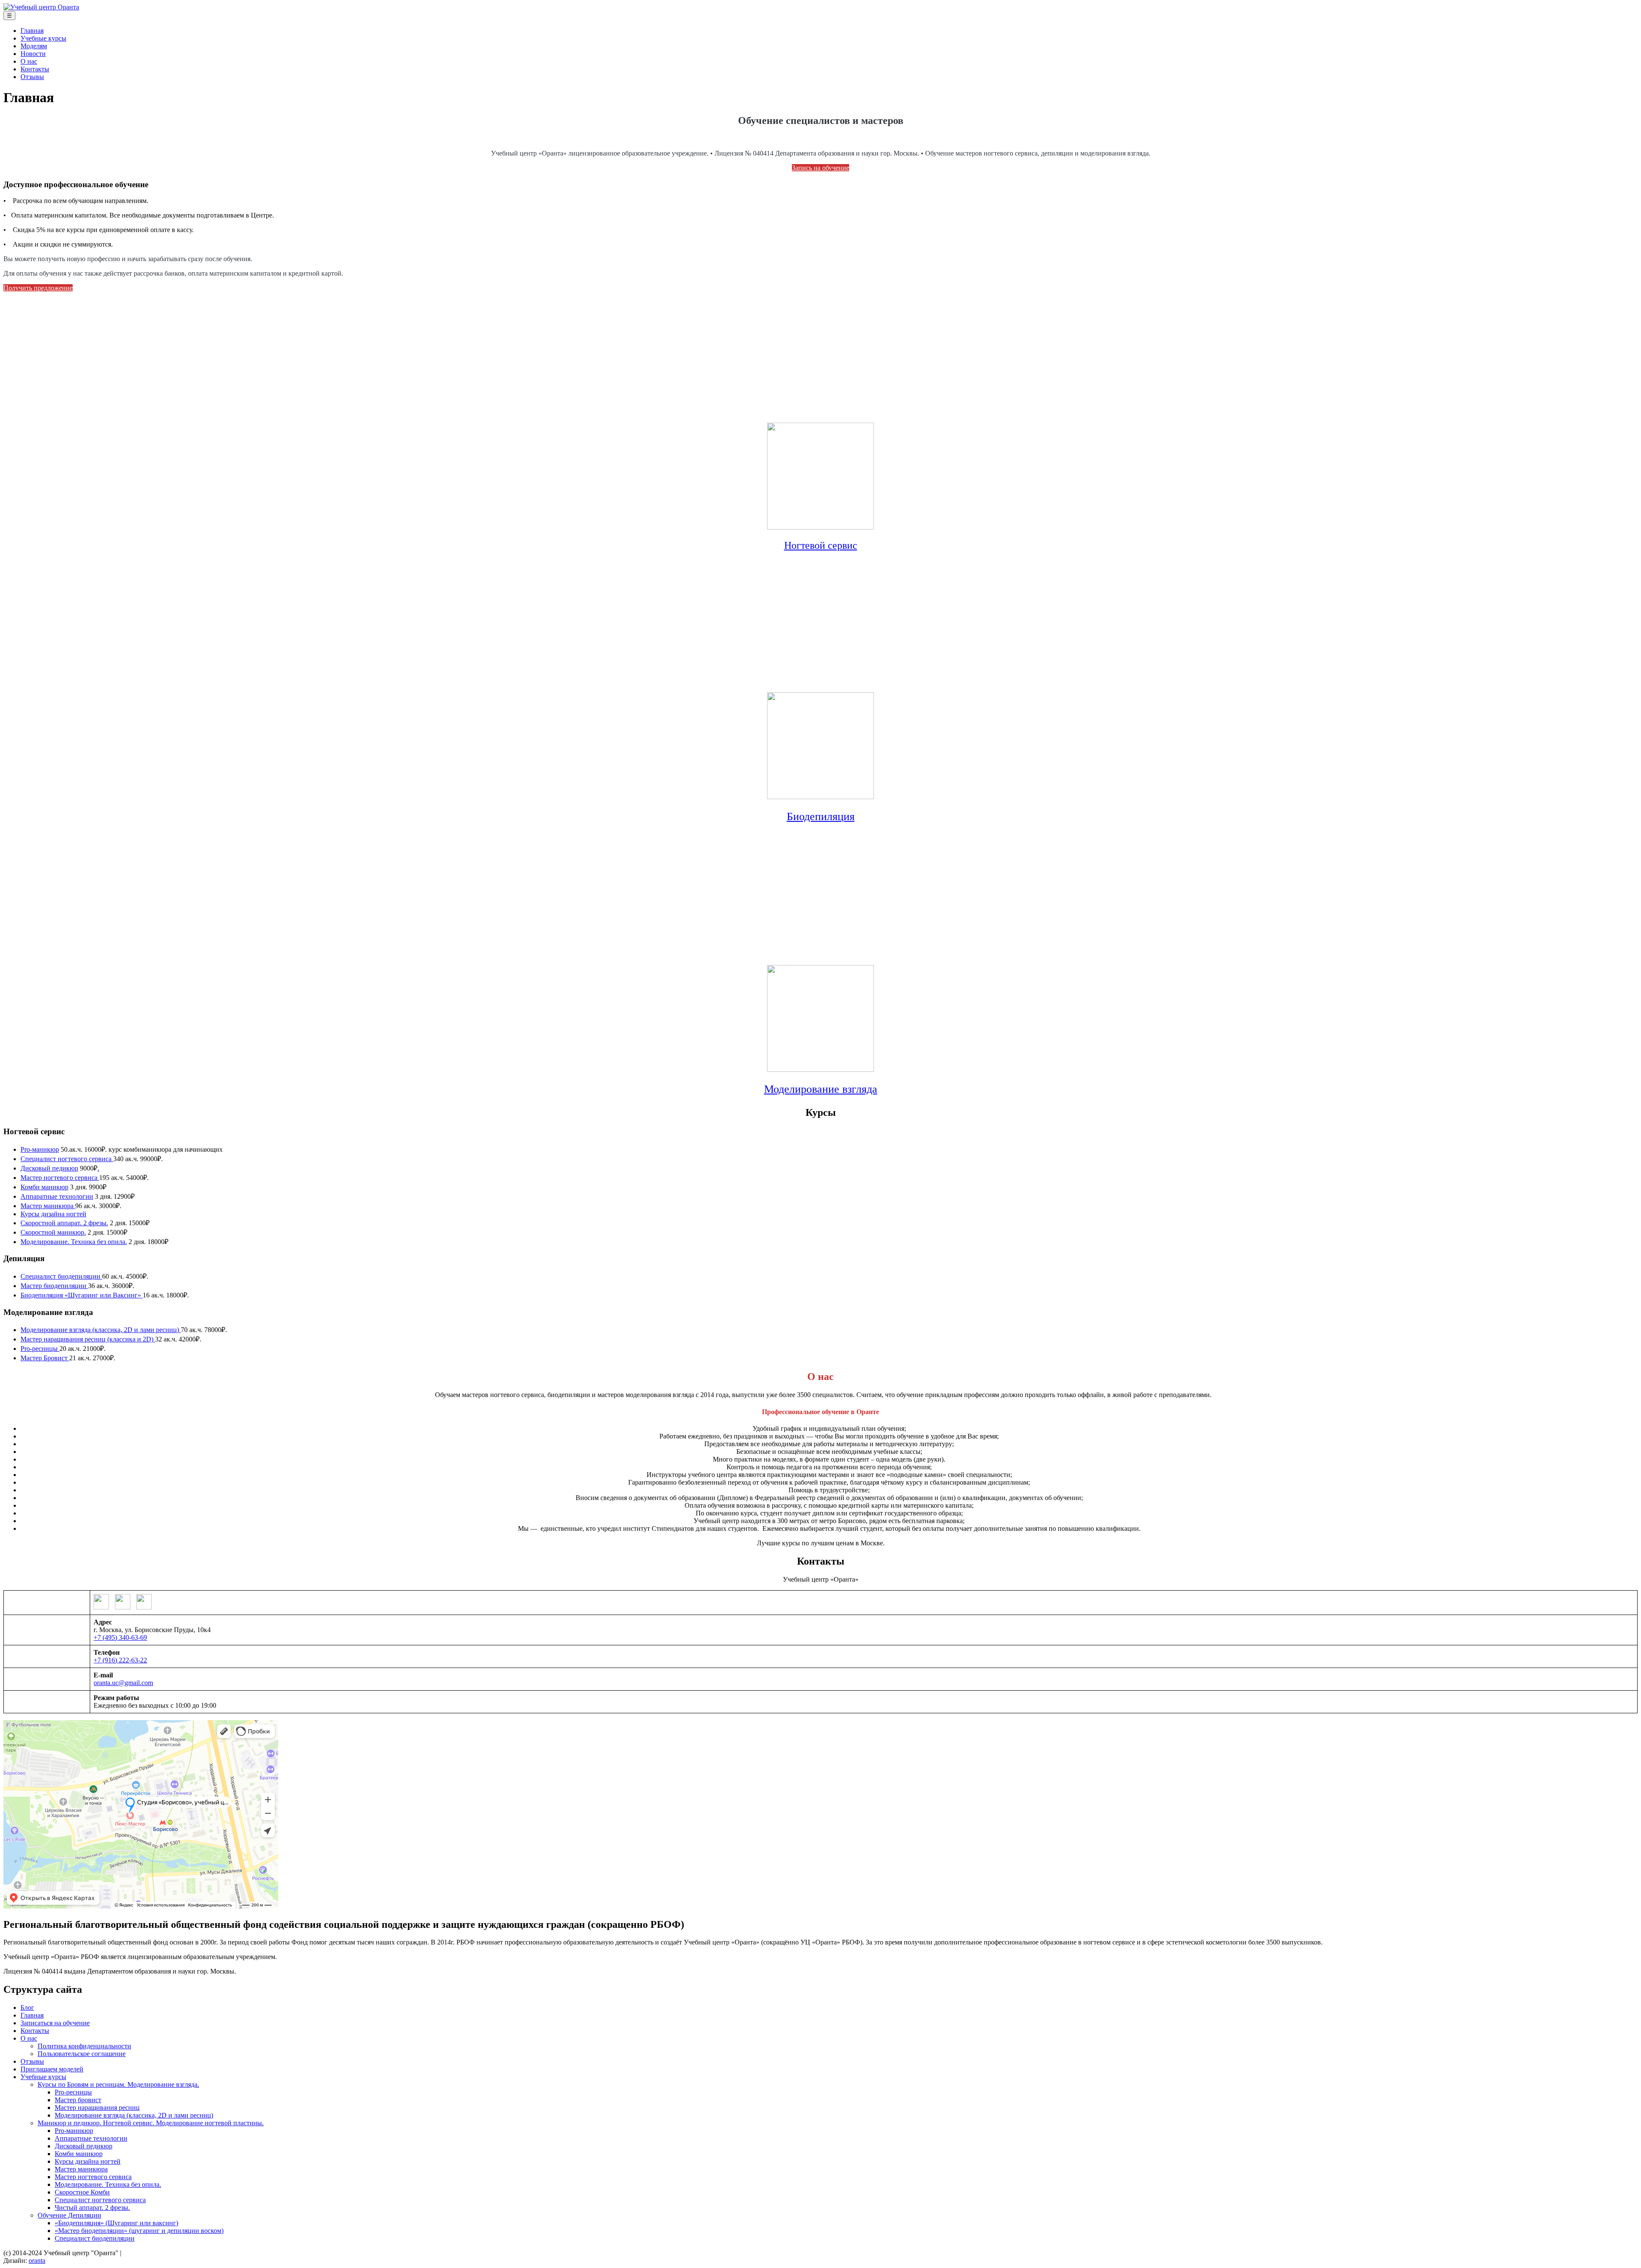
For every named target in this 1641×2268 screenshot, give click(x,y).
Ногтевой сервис (821, 545)
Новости (33, 54)
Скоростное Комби (82, 2192)
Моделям (34, 46)
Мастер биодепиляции (54, 1286)
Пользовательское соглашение (82, 2054)
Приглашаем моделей (52, 2069)
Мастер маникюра (48, 1206)
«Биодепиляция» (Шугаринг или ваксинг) (116, 2223)
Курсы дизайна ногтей (53, 1214)
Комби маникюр (44, 1187)
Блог (27, 2008)
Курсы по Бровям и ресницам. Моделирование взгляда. (118, 2084)
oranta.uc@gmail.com (123, 1683)
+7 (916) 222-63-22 (120, 1660)
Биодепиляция (821, 816)
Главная (32, 31)
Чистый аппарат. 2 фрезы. (92, 2208)
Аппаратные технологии (57, 1196)
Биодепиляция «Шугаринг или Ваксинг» (82, 1295)
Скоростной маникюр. (53, 1232)
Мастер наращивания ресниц (97, 2108)
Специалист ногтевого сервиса (67, 1159)
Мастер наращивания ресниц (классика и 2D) (88, 1339)
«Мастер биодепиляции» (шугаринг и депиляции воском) (139, 2231)
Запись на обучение (820, 168)
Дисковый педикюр (49, 1168)
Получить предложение (38, 288)
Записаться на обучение (55, 2023)
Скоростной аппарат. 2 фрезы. (64, 1223)
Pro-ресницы (40, 1349)
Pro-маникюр (40, 1149)
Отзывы (32, 77)
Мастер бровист (78, 2100)
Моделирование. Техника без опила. (74, 1242)
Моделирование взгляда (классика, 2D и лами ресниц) (101, 1330)
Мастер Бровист (45, 1358)
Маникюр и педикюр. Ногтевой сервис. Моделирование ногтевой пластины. (151, 2123)
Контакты (35, 69)
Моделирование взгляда (821, 1089)
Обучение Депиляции (69, 2215)
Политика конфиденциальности (84, 2046)
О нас (29, 61)
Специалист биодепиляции (61, 1276)
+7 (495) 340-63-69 (120, 1637)
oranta (37, 2261)
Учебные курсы (43, 38)
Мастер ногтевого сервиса (60, 1178)
